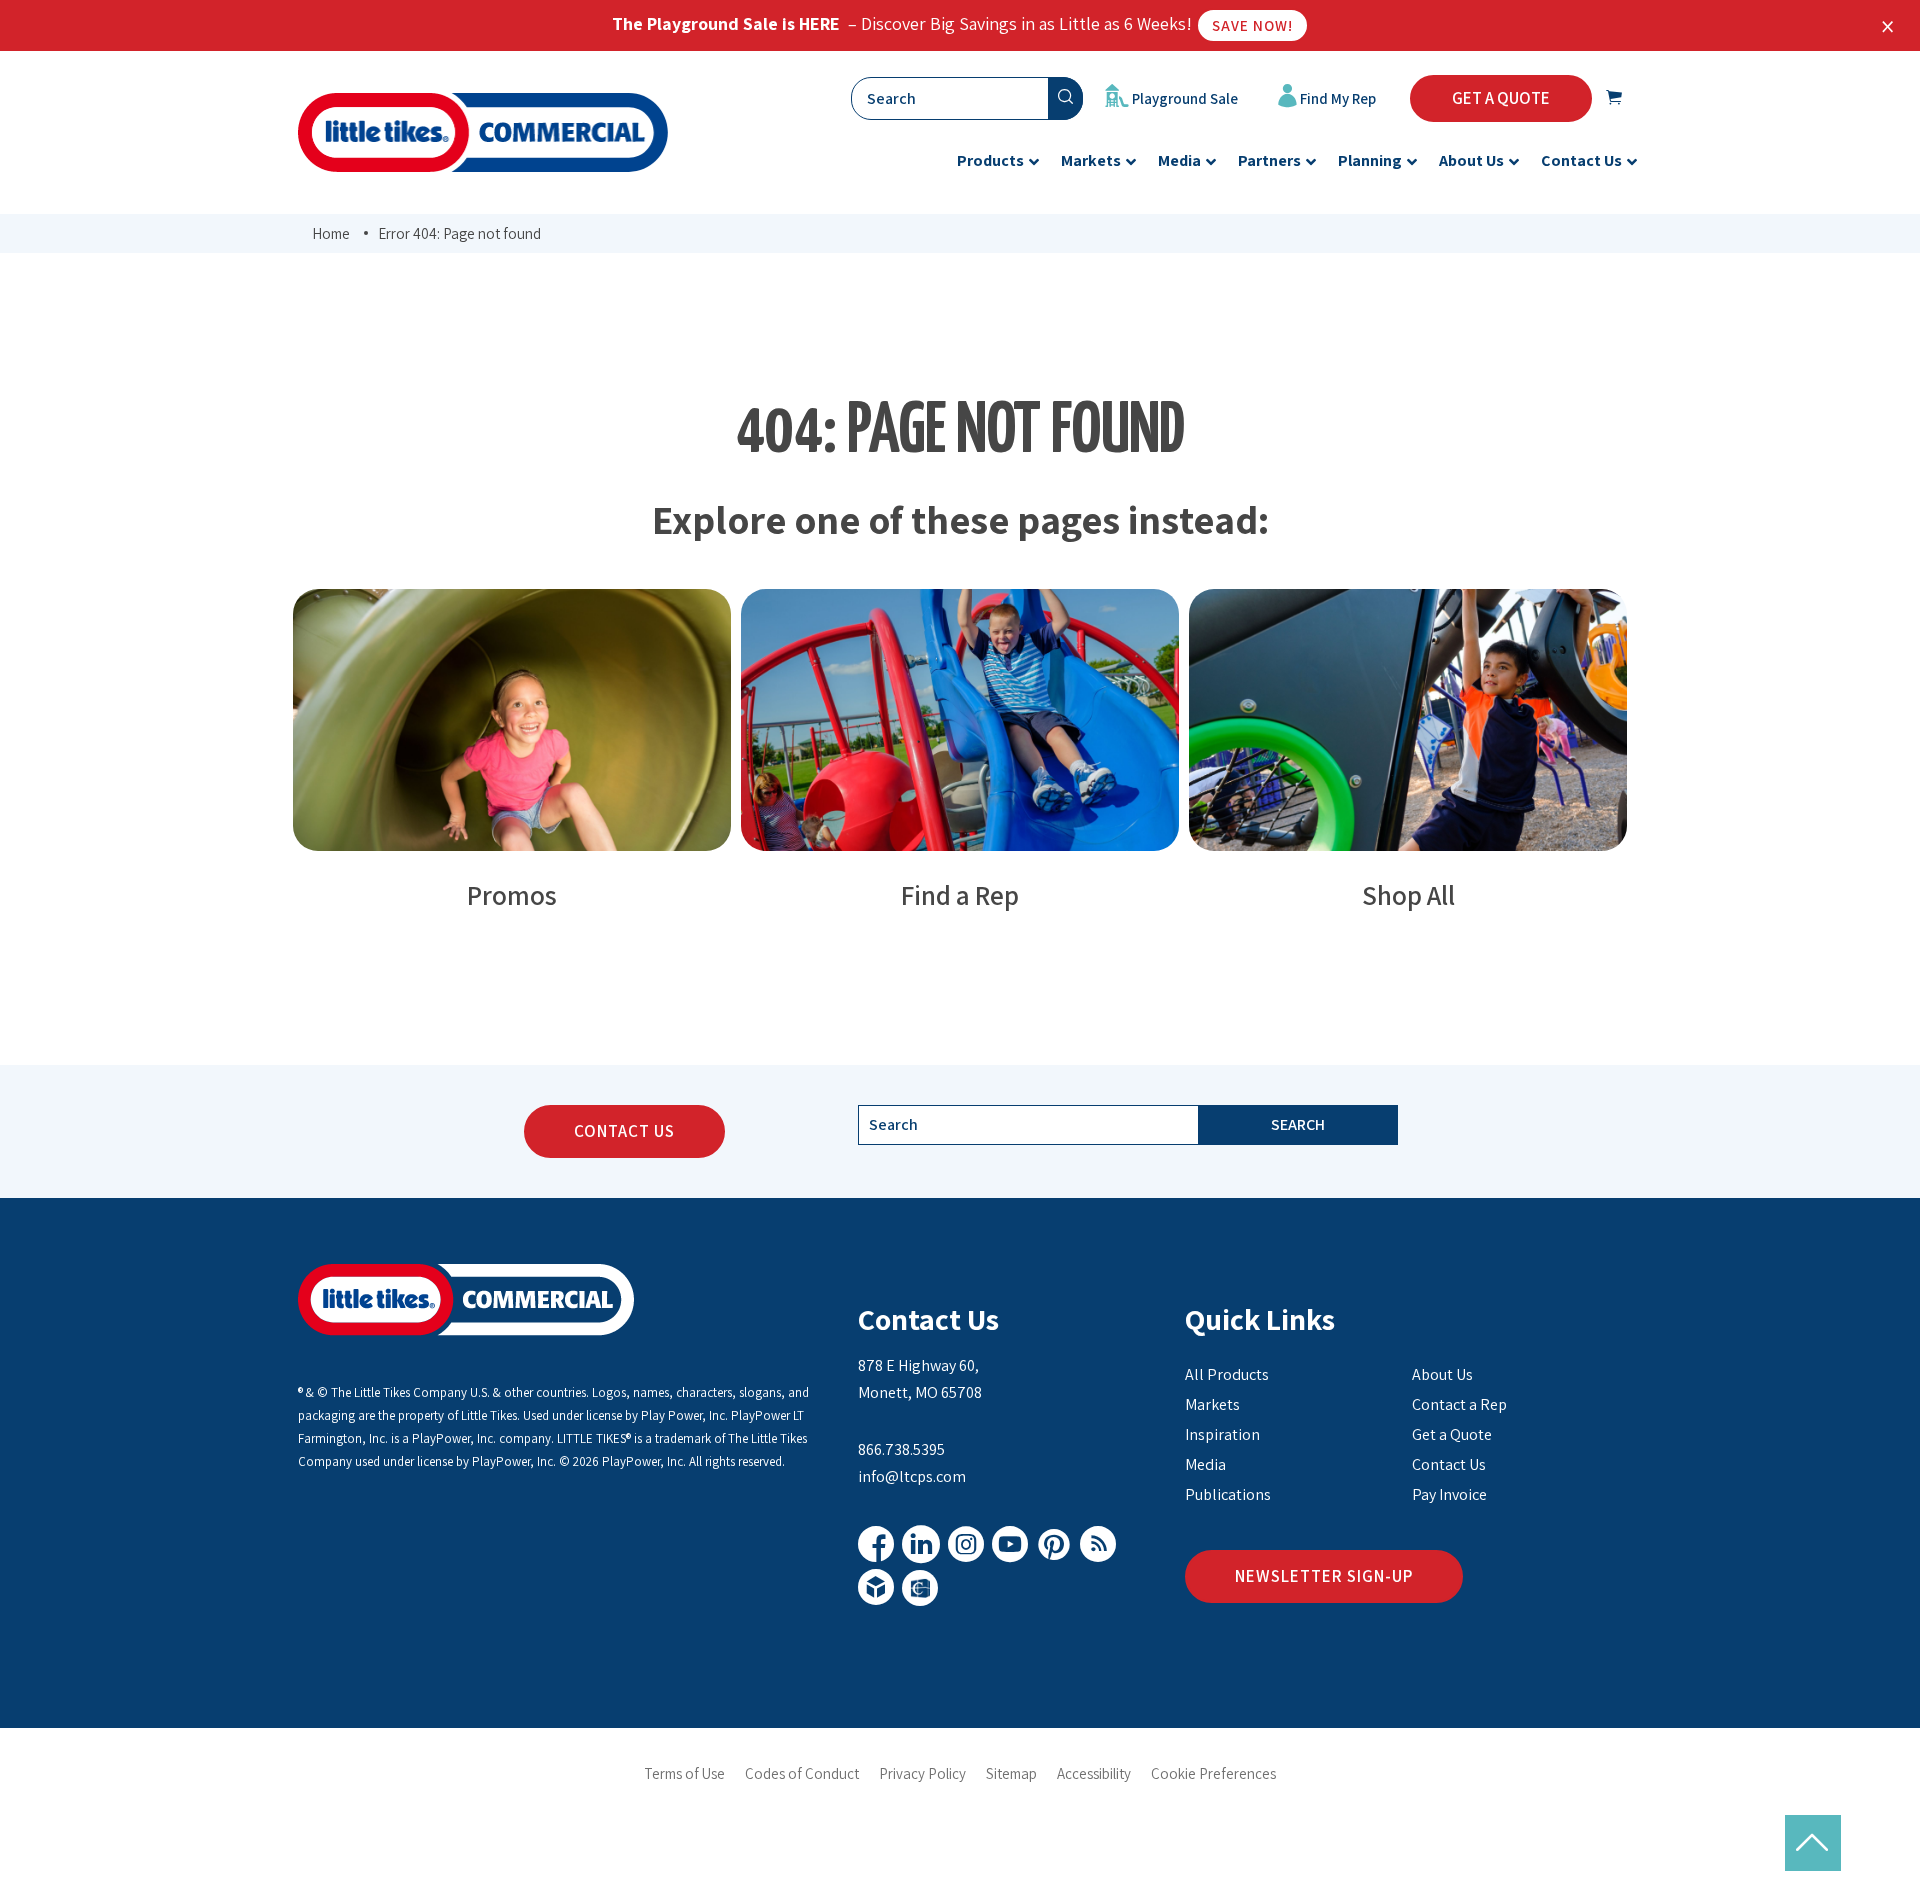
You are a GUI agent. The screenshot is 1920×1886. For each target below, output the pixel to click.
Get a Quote (1452, 1434)
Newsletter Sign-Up (1324, 1576)
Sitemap (1011, 1773)
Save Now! (1252, 25)
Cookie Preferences (1213, 1773)
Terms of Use (684, 1773)
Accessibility (1094, 1773)
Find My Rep (1336, 98)
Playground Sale (1183, 98)
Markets (1212, 1404)
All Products (1227, 1374)
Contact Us (624, 1131)
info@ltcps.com (912, 1476)
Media (1205, 1464)
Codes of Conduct (802, 1773)
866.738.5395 (901, 1449)
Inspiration (1222, 1434)
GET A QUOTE (1501, 98)
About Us (1442, 1374)
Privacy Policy (922, 1773)
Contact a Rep (1459, 1404)
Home (331, 233)
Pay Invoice (1449, 1494)
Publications (1228, 1494)
